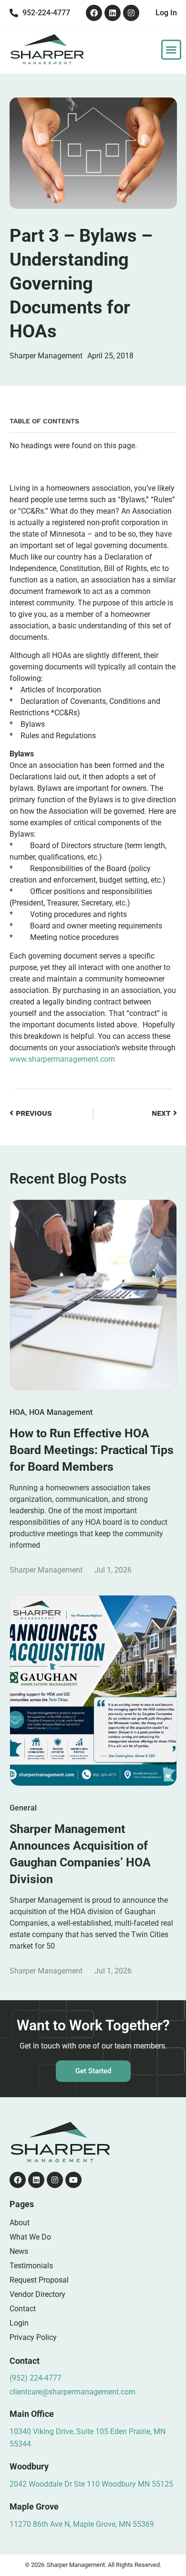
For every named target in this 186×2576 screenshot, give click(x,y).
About (20, 2223)
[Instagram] (131, 13)
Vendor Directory (37, 2294)
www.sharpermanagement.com (62, 1059)
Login (19, 2323)
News (19, 2251)
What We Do (30, 2237)
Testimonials (31, 2266)
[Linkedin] (113, 13)
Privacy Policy (33, 2337)
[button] (171, 50)
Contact (23, 2309)
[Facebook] (94, 13)
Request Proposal (39, 2280)
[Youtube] (73, 2180)
